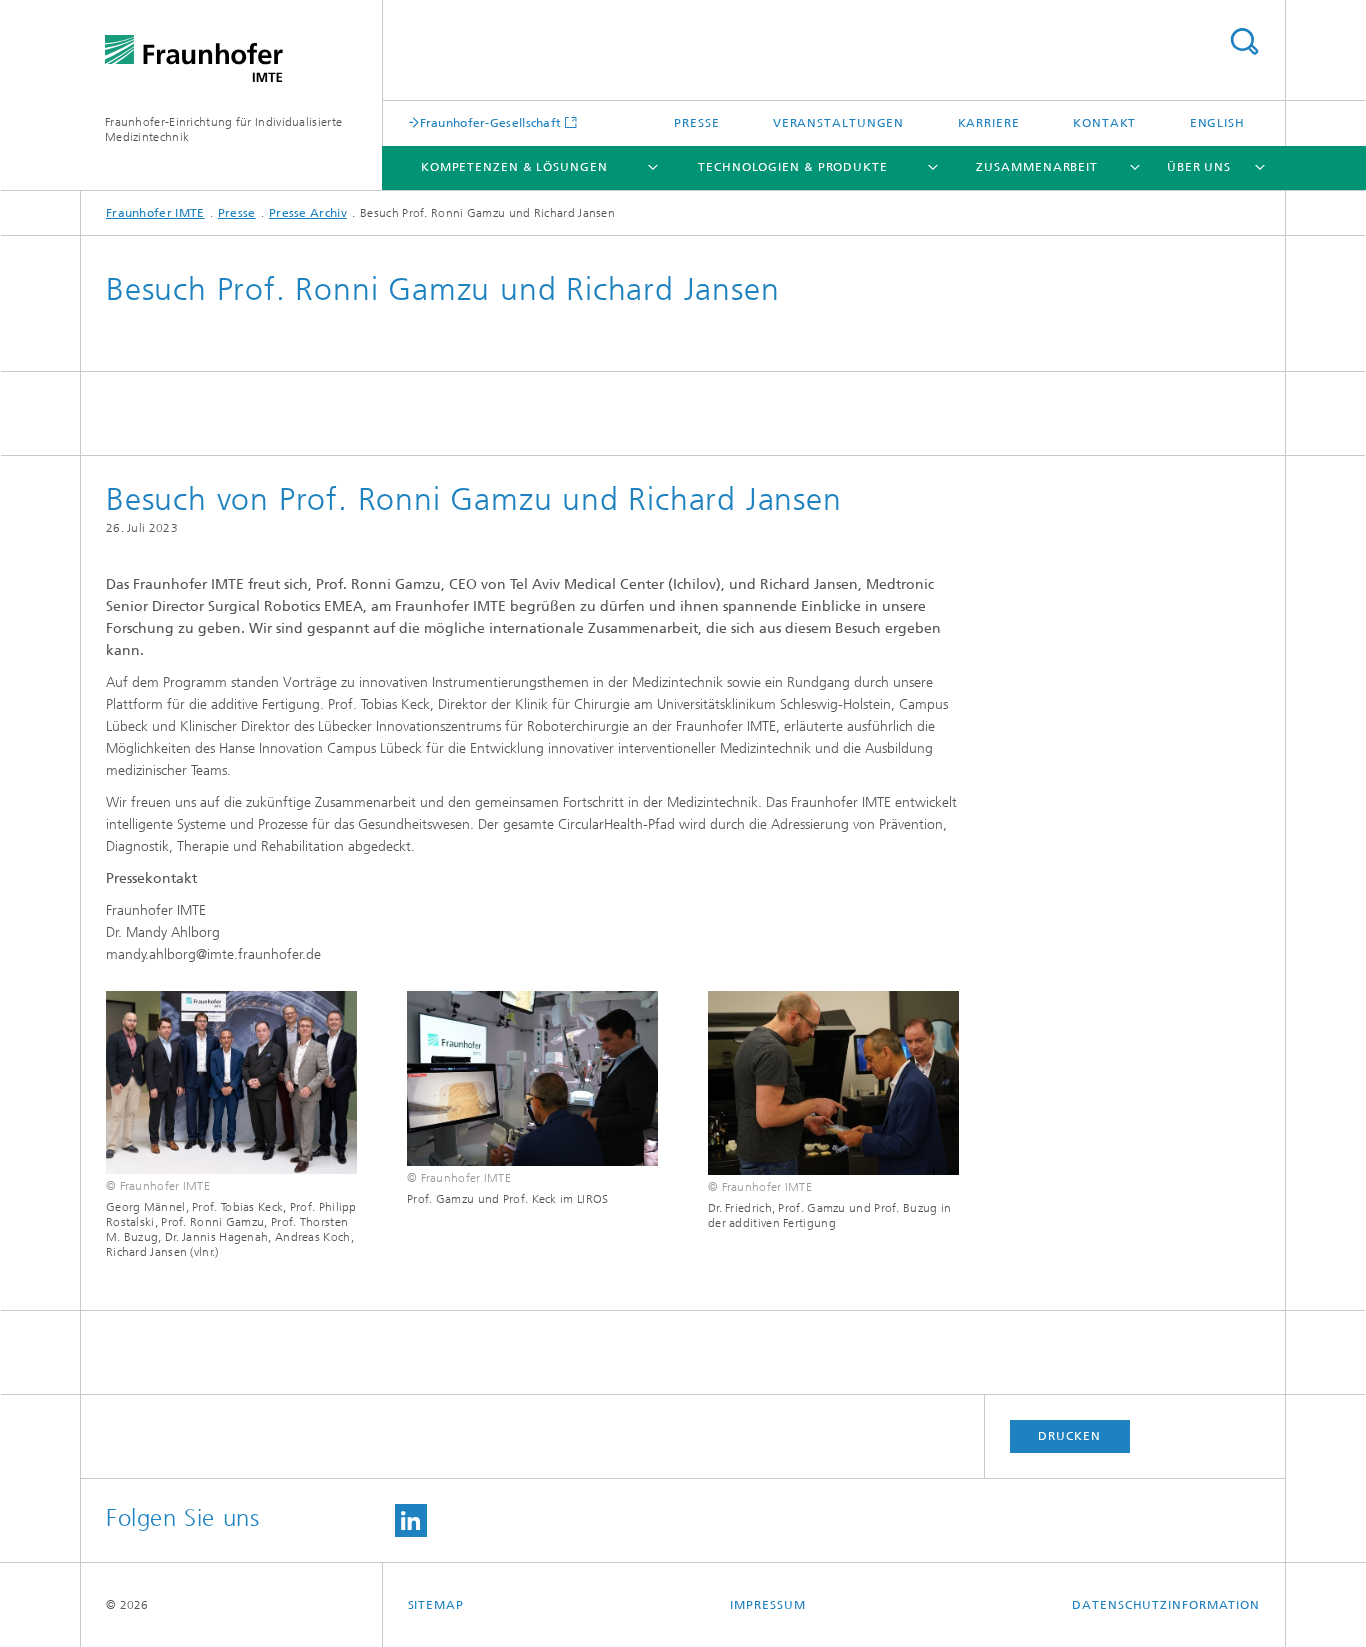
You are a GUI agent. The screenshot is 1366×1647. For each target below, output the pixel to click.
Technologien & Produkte (793, 167)
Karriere (989, 123)
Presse (696, 123)
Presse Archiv (308, 213)
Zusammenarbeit (1037, 167)
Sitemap (436, 1605)
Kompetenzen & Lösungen (514, 167)
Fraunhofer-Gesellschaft (491, 122)
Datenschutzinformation (1166, 1605)
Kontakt (1104, 123)
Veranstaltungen (839, 123)
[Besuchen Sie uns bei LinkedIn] (411, 1520)
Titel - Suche (1244, 41)
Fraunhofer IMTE (155, 213)
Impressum (767, 1605)
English (1217, 123)
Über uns (1199, 167)
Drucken (1069, 1436)
